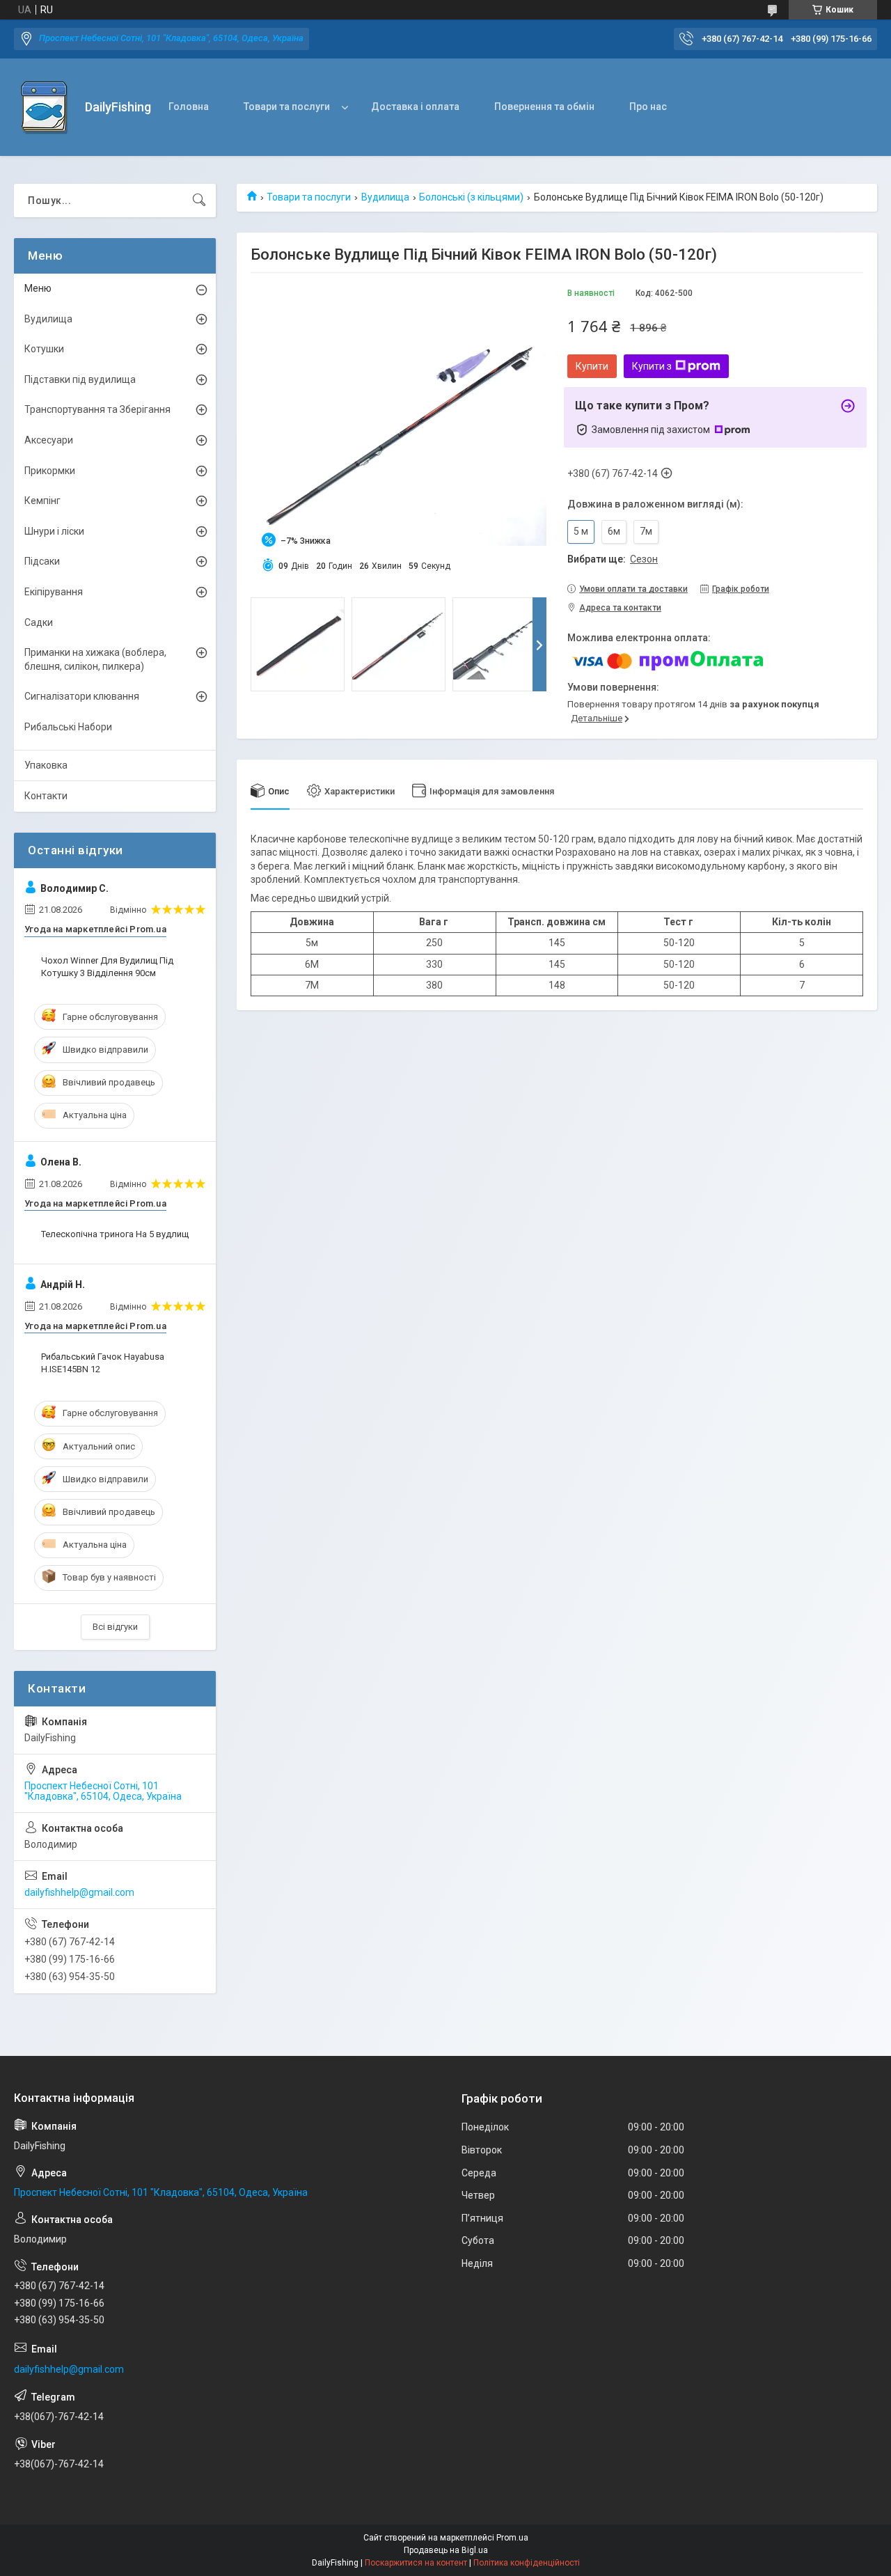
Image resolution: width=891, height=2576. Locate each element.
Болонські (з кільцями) (471, 197)
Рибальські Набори (68, 727)
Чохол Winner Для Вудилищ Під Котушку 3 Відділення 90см (107, 967)
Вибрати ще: (613, 559)
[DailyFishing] (44, 108)
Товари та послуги (287, 107)
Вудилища (385, 197)
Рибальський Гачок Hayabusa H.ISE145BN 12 (103, 1363)
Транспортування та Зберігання (97, 409)
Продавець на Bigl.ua (446, 2550)
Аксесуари (49, 440)
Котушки (44, 349)
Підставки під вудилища (80, 379)
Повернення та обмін (544, 107)
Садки (39, 622)
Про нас (648, 107)
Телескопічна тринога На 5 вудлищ (115, 1234)
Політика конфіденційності (527, 2563)
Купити (592, 366)
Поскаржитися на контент (416, 2563)
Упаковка (46, 765)
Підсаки (42, 561)
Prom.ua (512, 2538)
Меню (38, 288)
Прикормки (50, 471)
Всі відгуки (115, 1627)
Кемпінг (42, 501)
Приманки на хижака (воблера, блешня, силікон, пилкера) (95, 659)
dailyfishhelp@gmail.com (79, 1892)
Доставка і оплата (415, 107)
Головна (189, 107)
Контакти (46, 796)
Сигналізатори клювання (82, 696)
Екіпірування (54, 592)
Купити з (652, 366)
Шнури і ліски (54, 531)
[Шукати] (199, 201)
